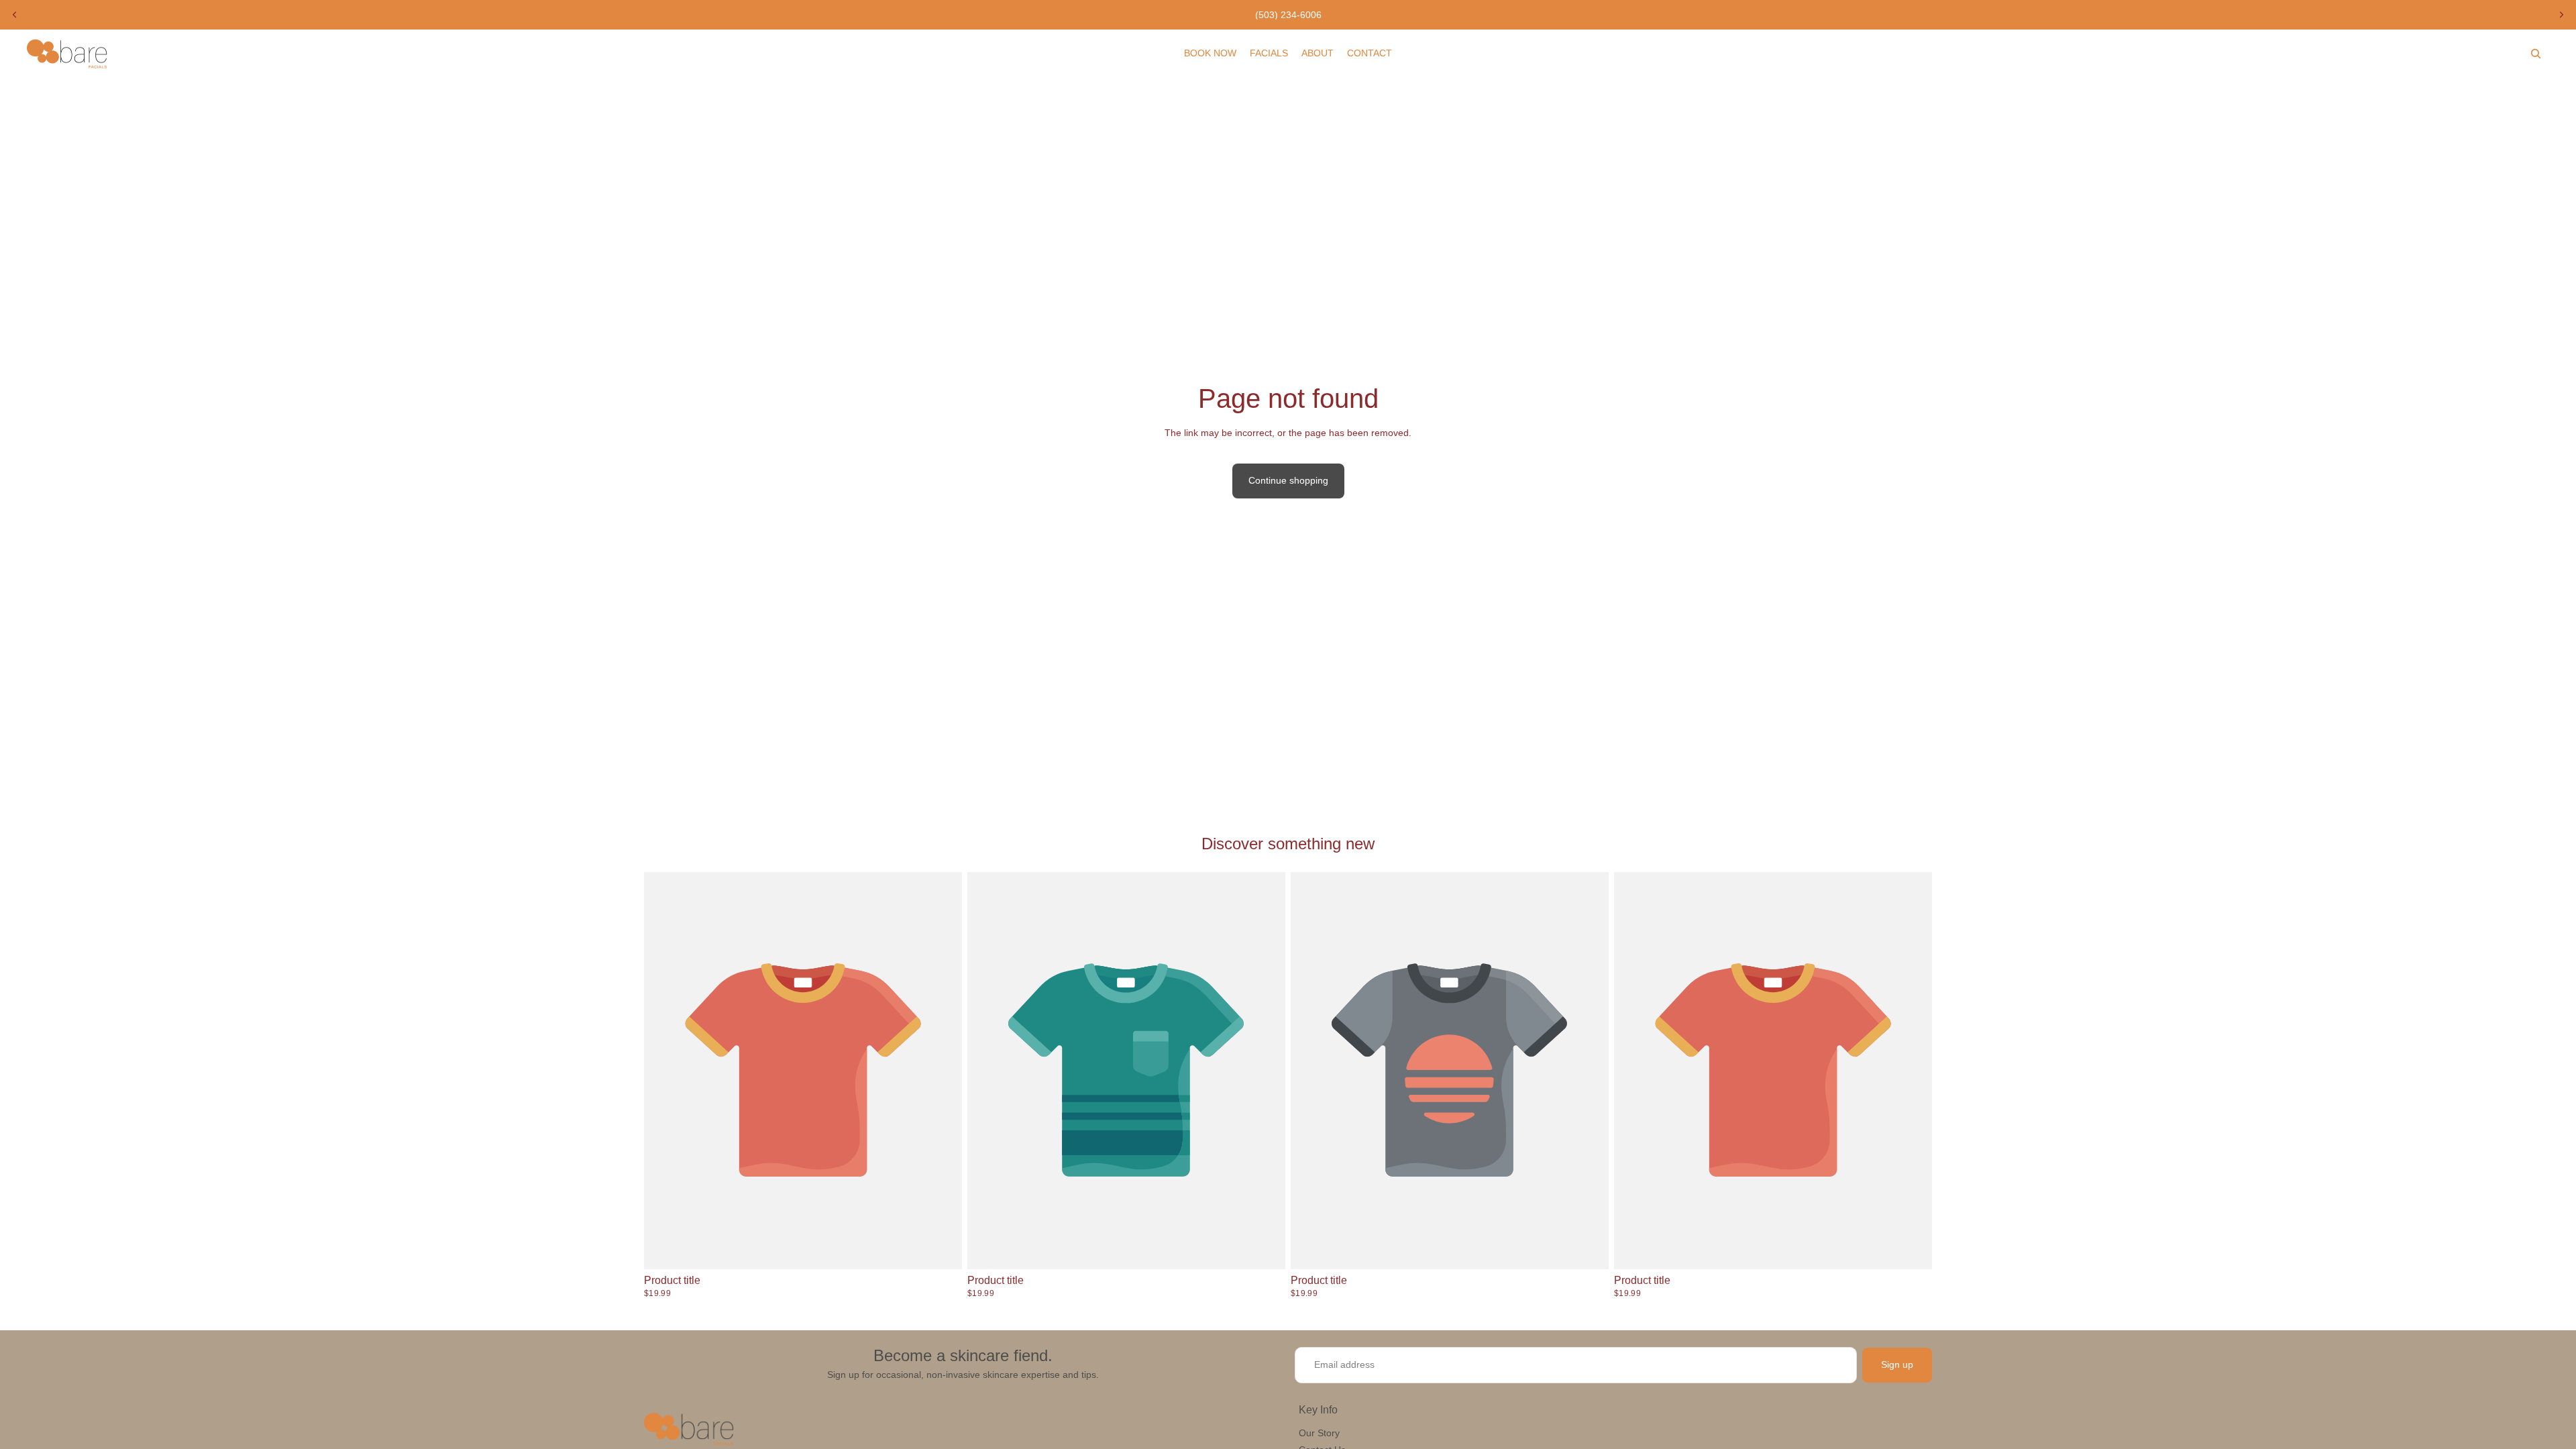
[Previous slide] (15, 15)
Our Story (1319, 1433)
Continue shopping (1288, 480)
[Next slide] (2561, 15)
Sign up (1897, 1364)
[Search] (2536, 54)
